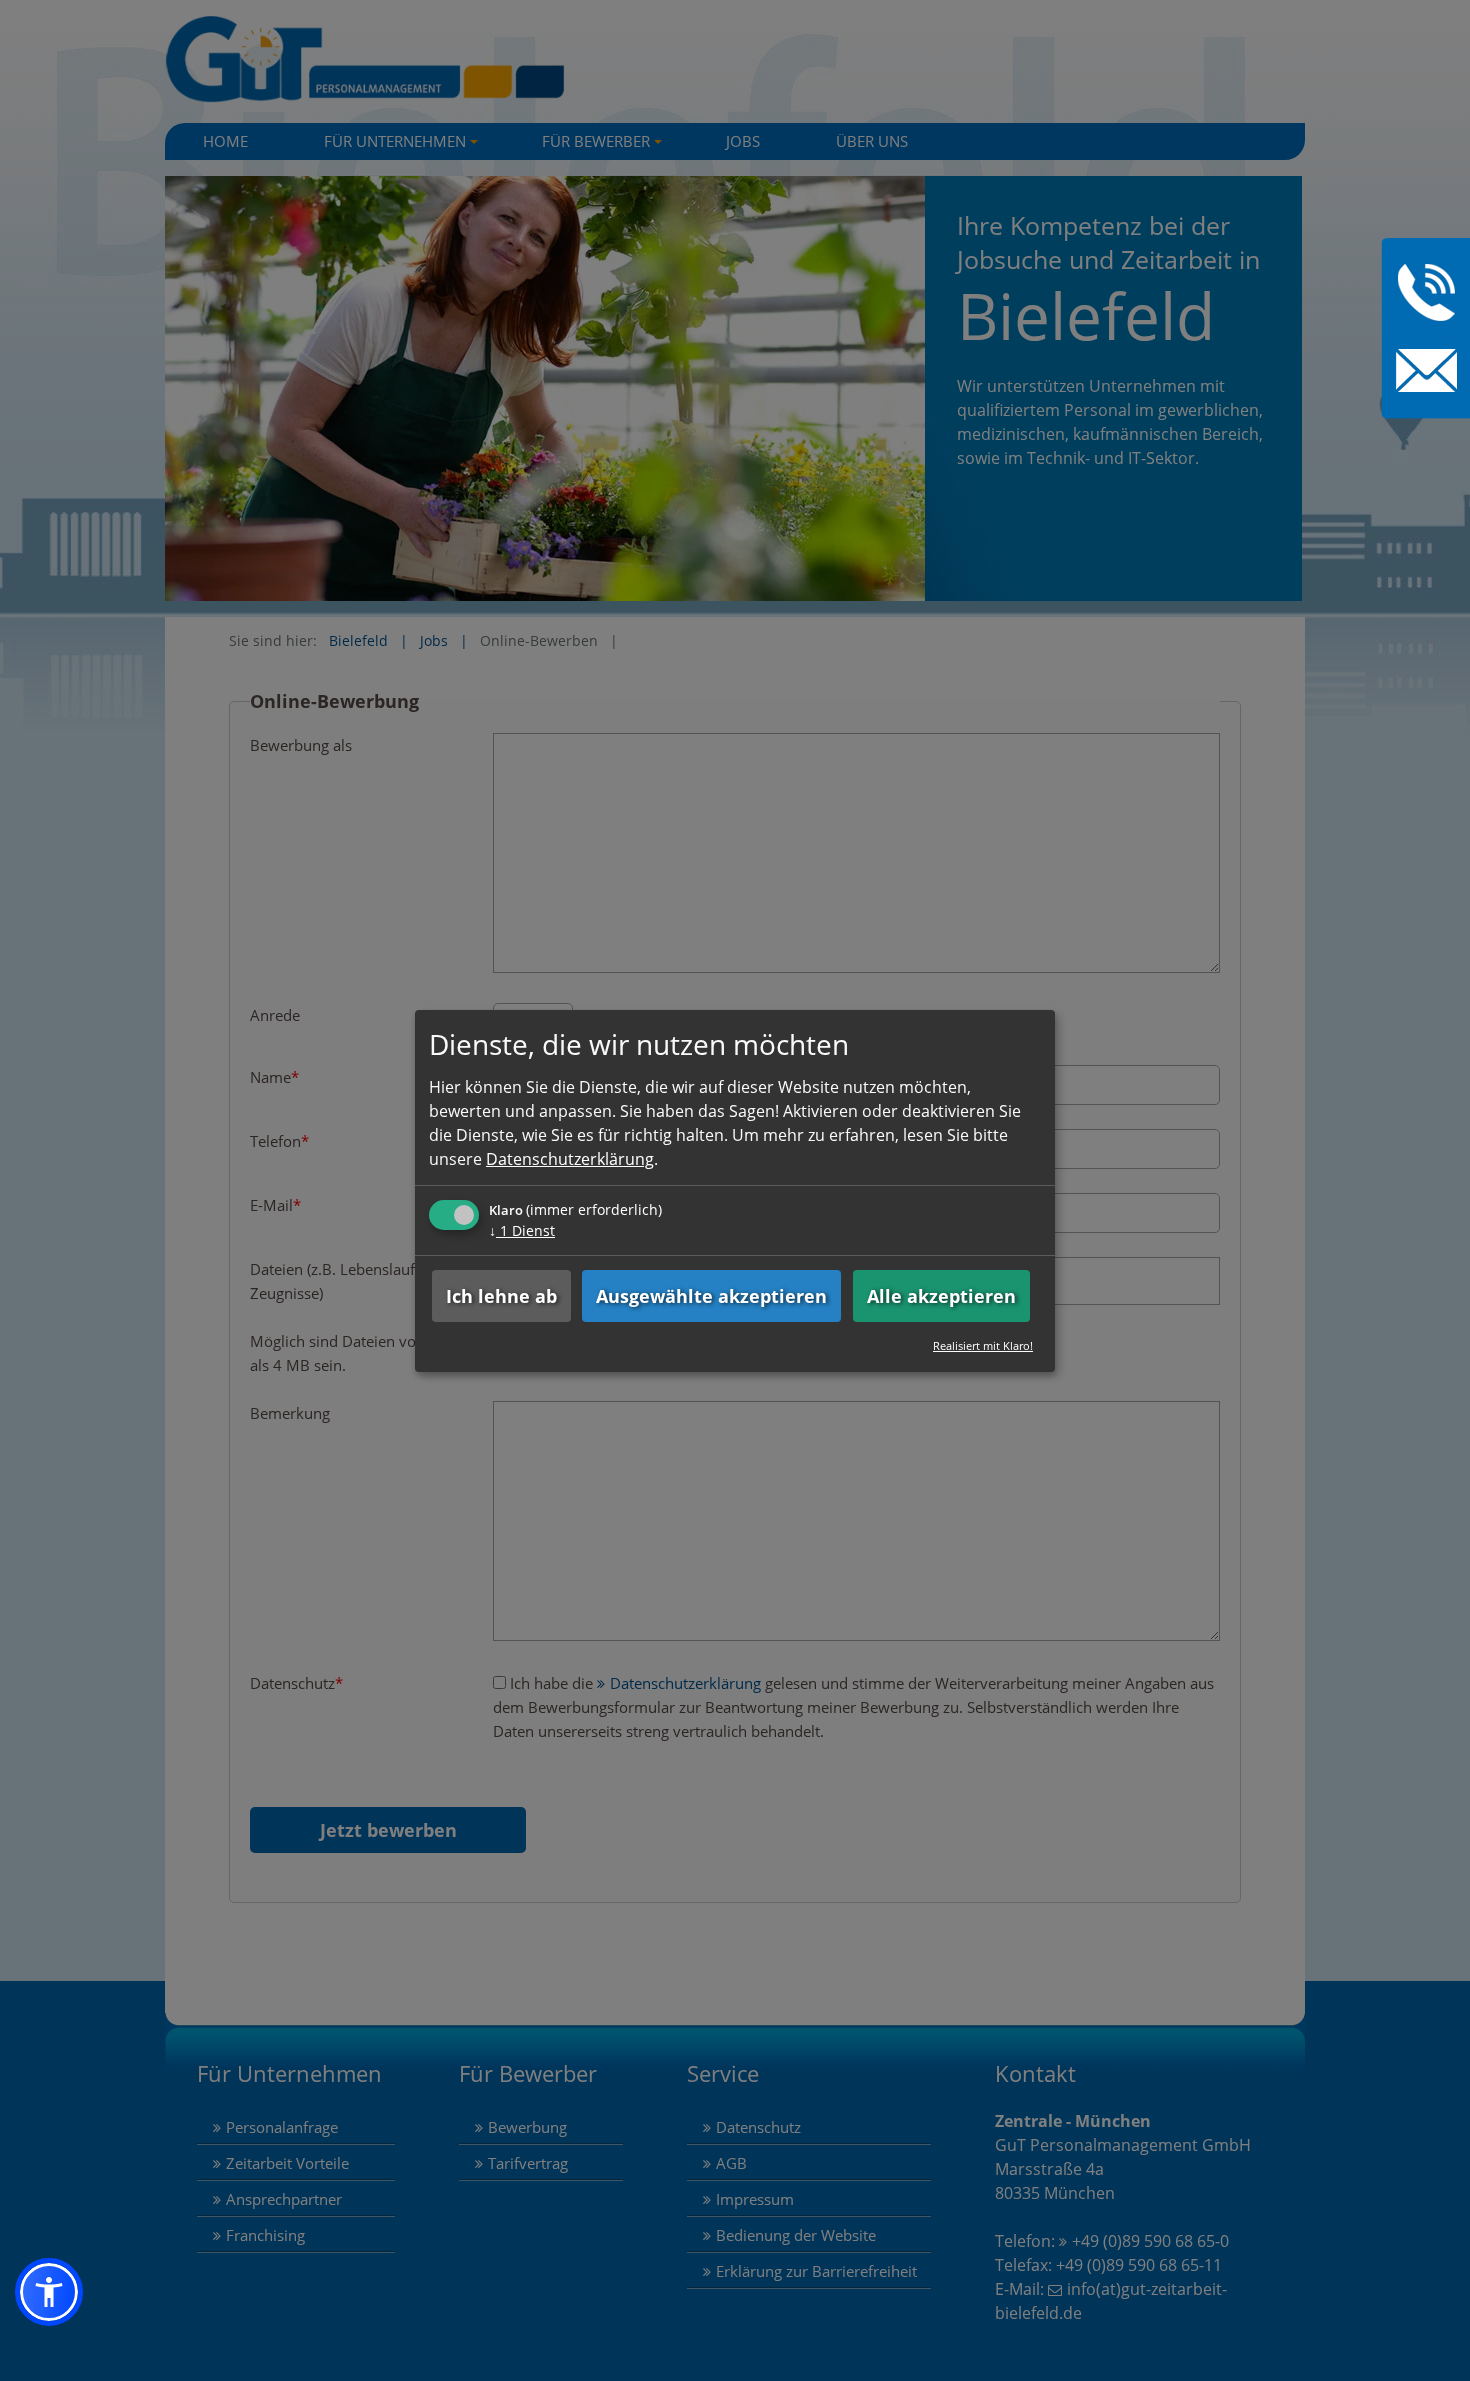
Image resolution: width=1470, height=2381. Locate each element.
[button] (49, 2292)
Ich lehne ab (501, 1296)
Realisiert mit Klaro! (983, 1345)
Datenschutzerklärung (570, 1159)
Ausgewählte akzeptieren (711, 1296)
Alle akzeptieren (941, 1296)
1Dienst (522, 1230)
